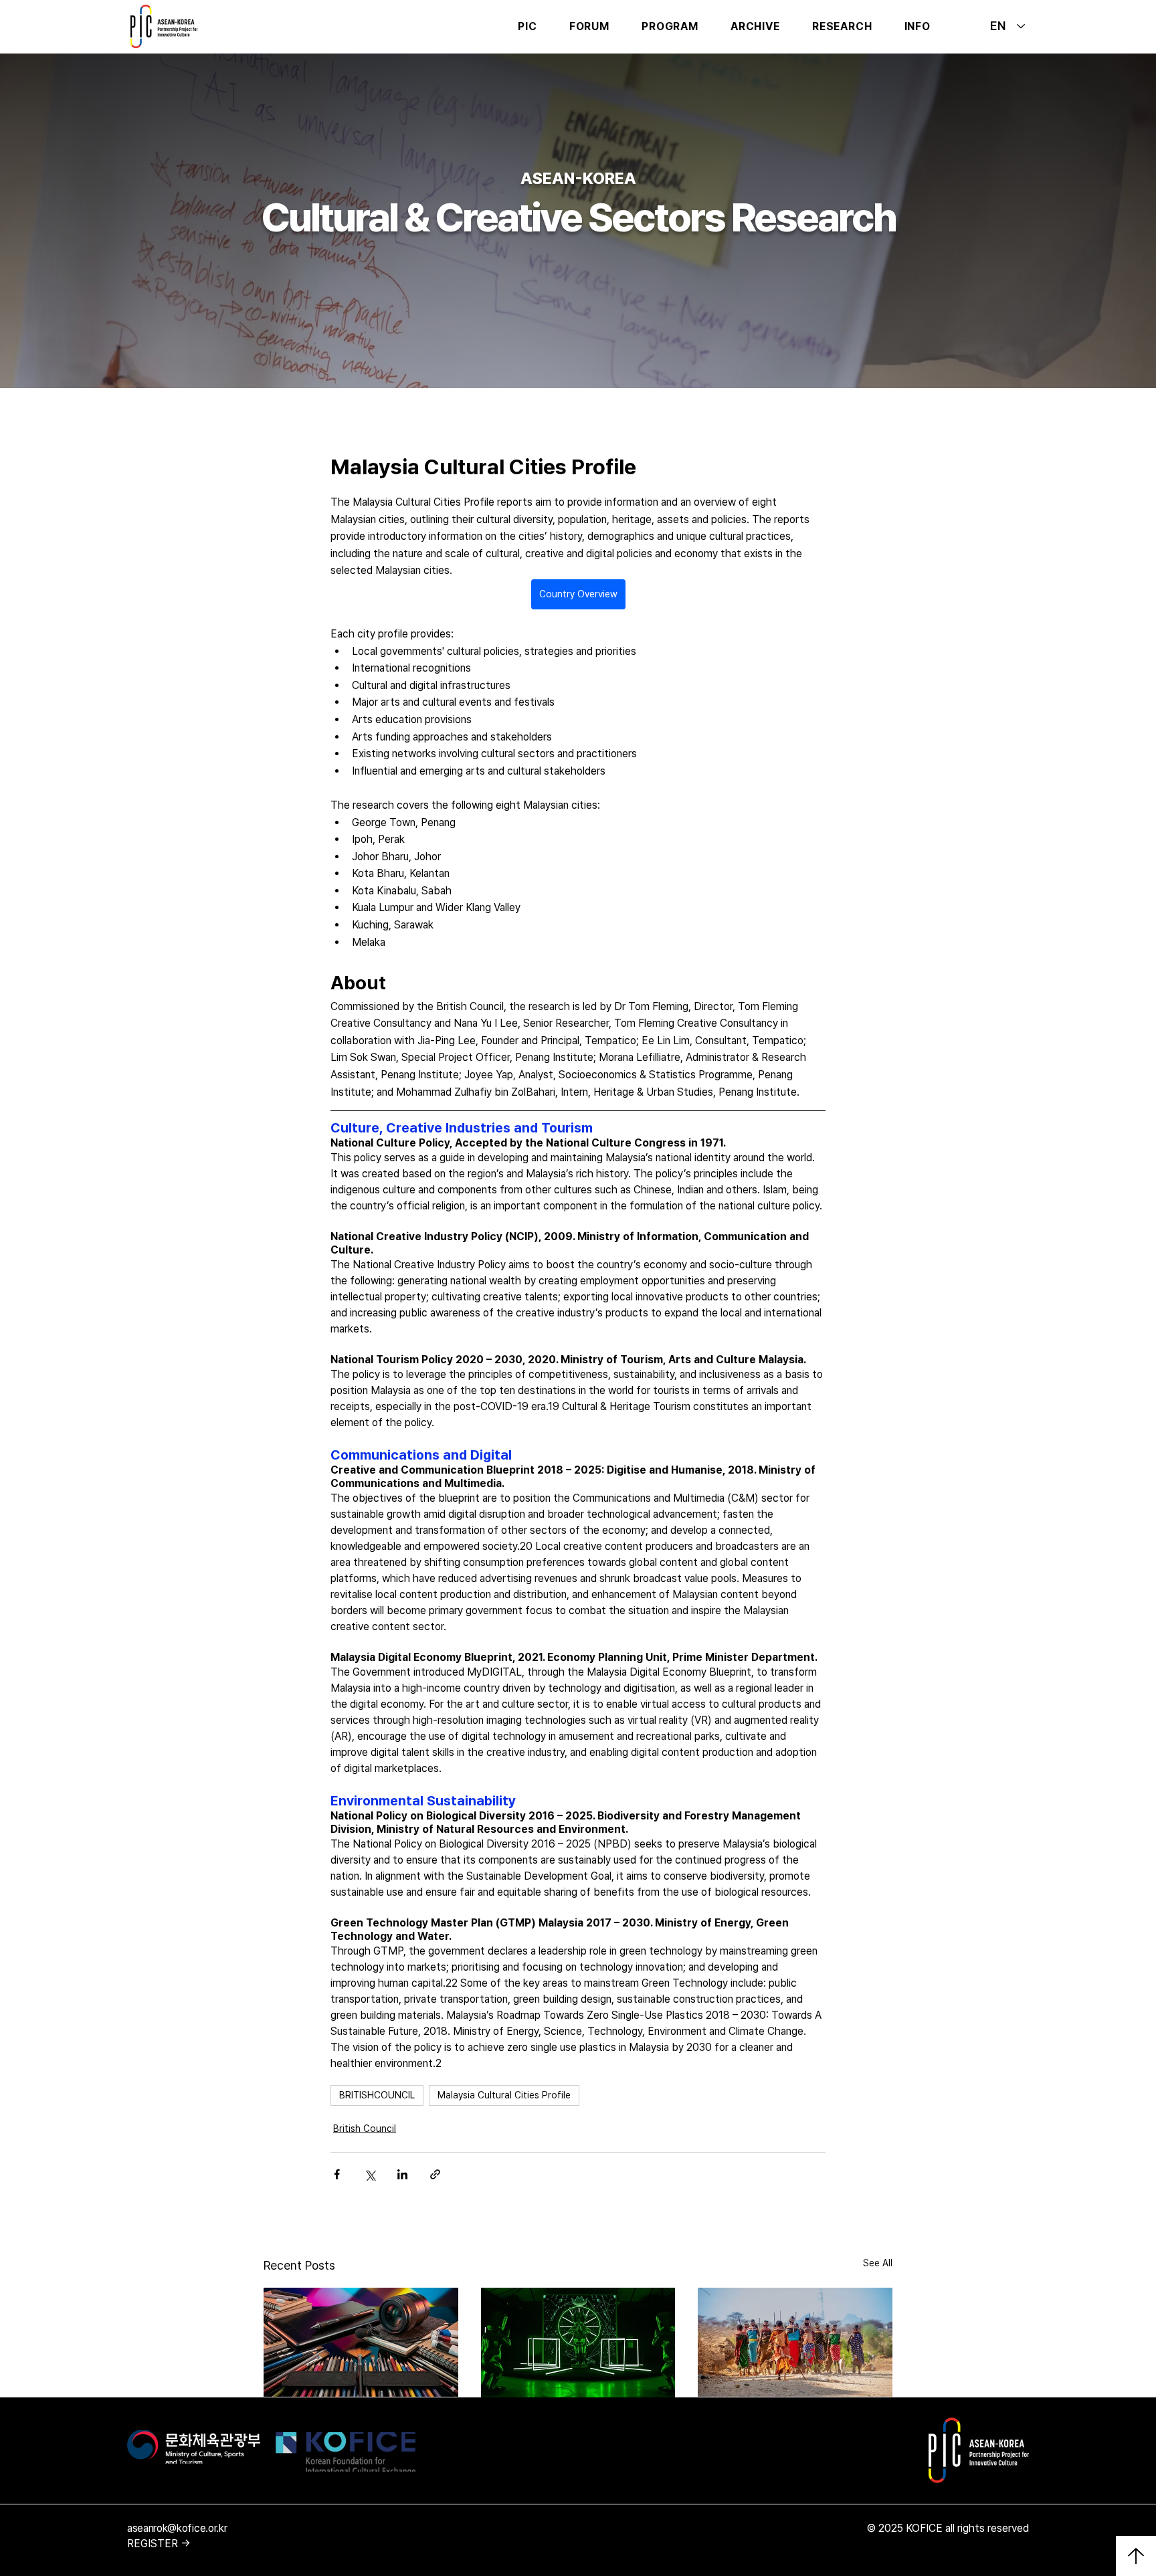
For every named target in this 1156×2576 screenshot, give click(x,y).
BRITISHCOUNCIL (377, 2095)
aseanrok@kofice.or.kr (177, 2528)
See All (878, 2263)
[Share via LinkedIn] (402, 2174)
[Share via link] (435, 2174)
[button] (589, 26)
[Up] (1136, 2556)
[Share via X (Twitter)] (370, 2174)
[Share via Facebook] (337, 2174)
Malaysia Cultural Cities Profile (504, 2095)
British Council (365, 2128)
